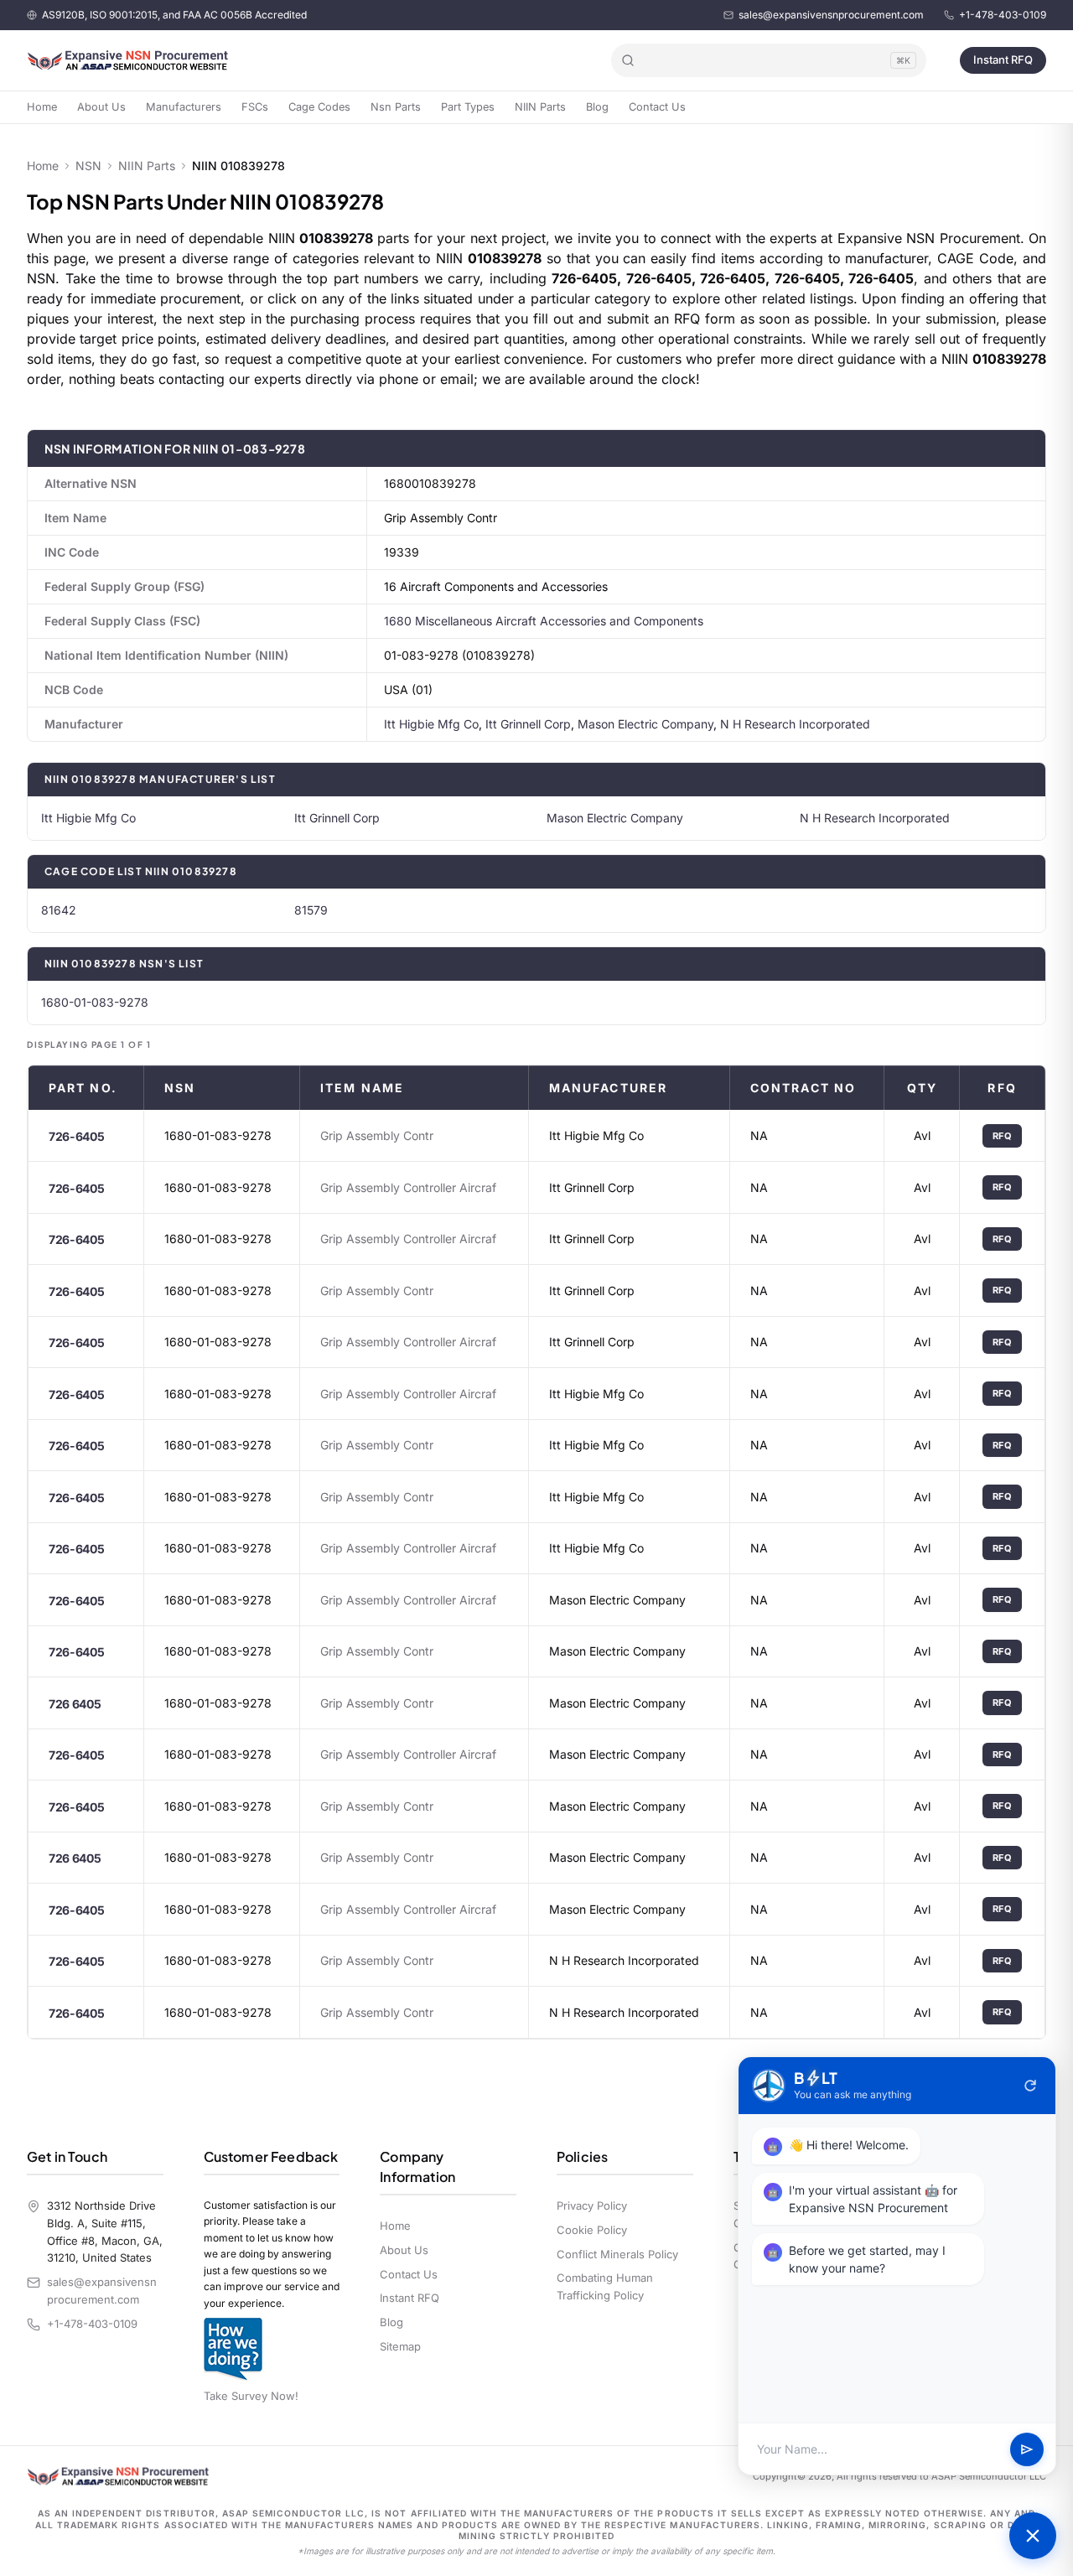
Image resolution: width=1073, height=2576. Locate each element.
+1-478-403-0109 (1003, 15)
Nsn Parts (396, 107)
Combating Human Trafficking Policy (605, 2286)
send (1027, 2449)
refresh (1030, 2086)
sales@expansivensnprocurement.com (831, 15)
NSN (88, 166)
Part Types (468, 107)
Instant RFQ (1003, 60)
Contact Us (657, 107)
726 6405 (75, 1704)
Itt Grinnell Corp (528, 724)
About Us (101, 107)
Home (42, 107)
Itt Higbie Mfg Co (431, 724)
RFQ (1003, 1136)
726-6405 (76, 1136)
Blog (597, 107)
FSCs (255, 107)
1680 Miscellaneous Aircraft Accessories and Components (544, 621)
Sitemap (400, 2346)
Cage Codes (319, 107)
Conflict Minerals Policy (617, 2254)
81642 (59, 910)
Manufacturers (184, 107)
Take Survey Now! (251, 2396)
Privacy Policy (592, 2205)
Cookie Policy (592, 2230)
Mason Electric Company (645, 724)
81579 (311, 910)
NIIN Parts (540, 107)
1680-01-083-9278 (95, 1002)
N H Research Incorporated (795, 724)
